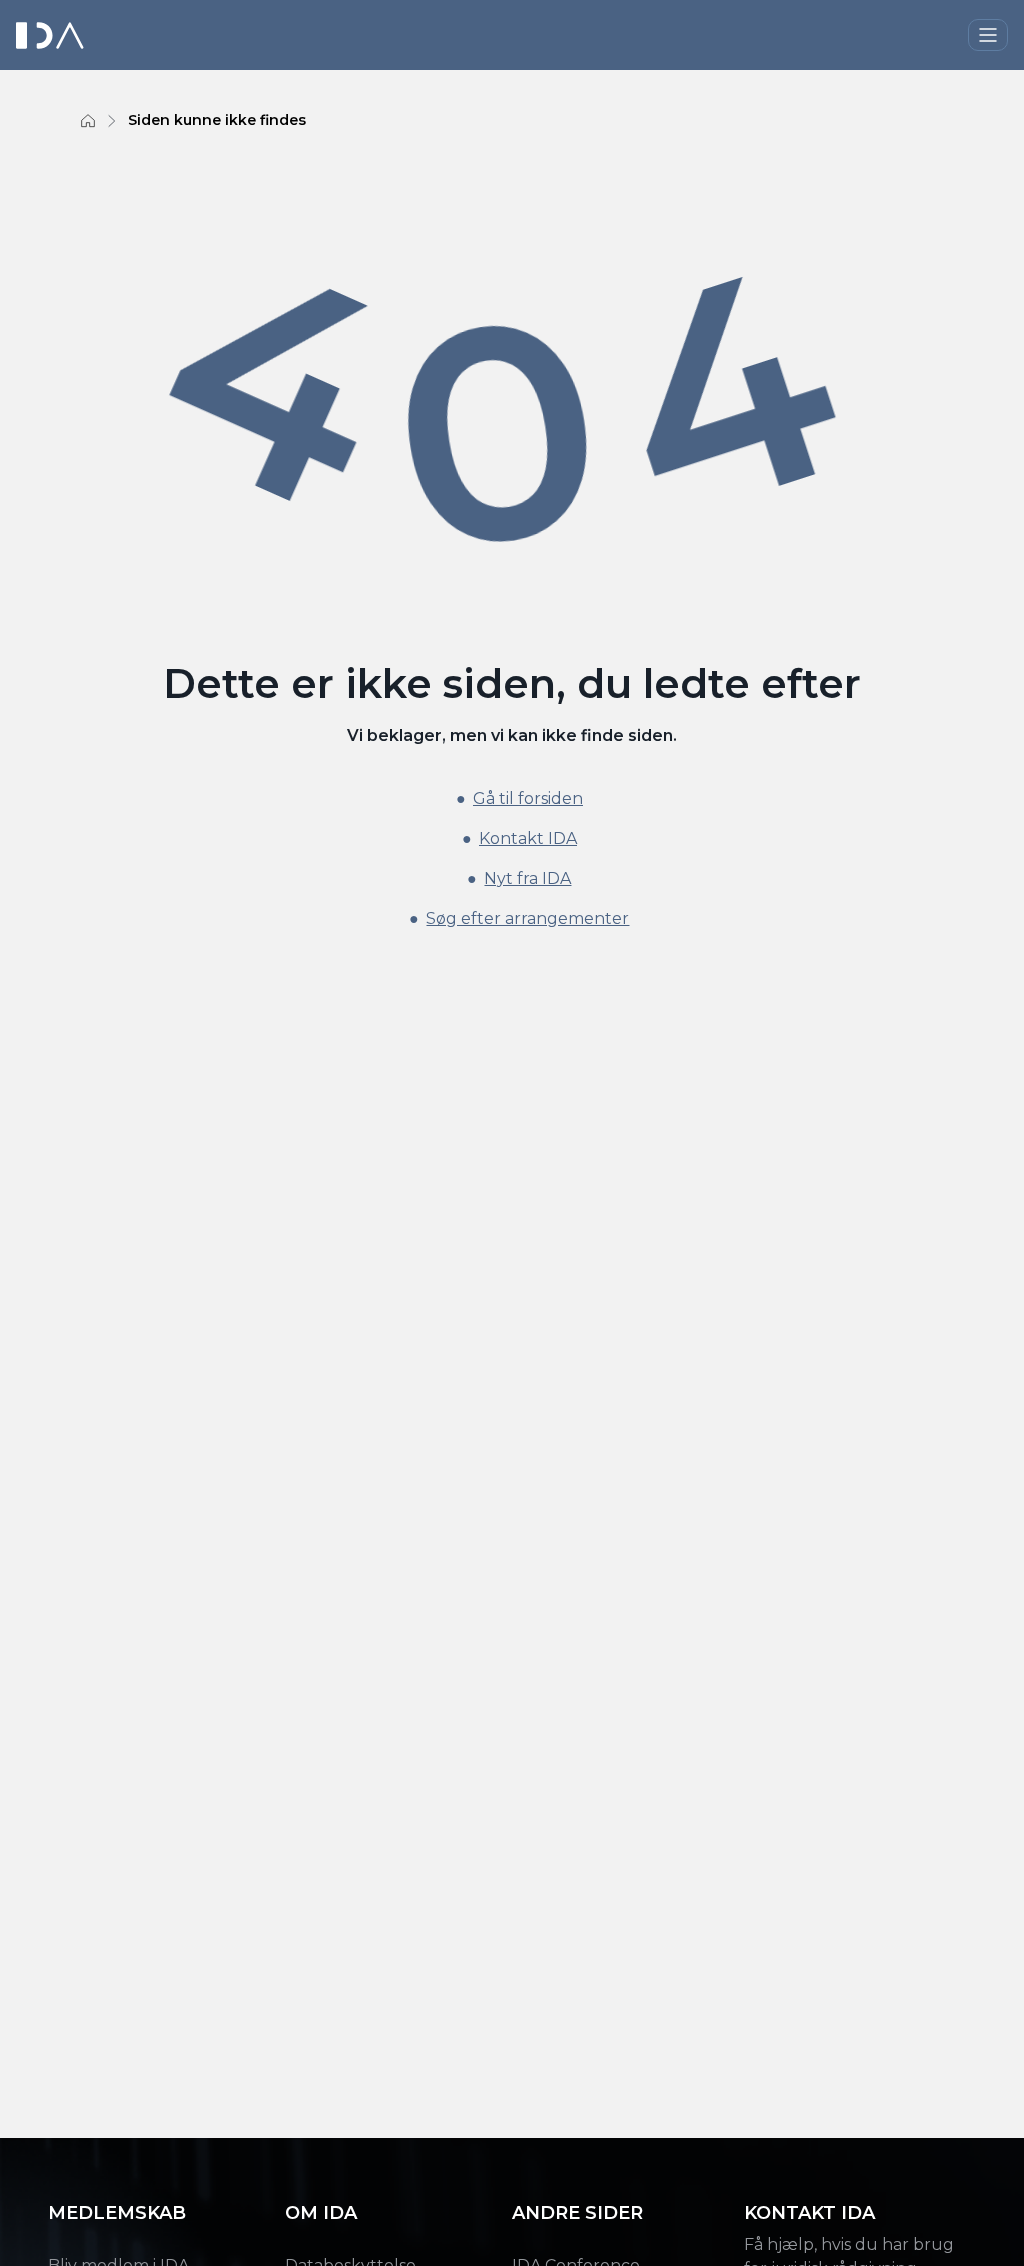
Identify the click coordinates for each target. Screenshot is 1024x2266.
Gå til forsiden (528, 798)
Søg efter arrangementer (527, 918)
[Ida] (52, 35)
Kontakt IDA (528, 838)
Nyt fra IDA (527, 878)
